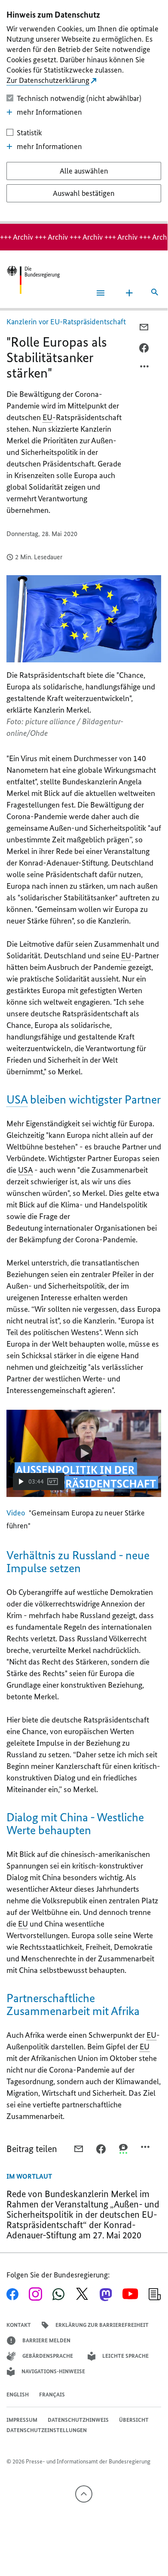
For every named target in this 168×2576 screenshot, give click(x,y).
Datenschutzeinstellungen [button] (47, 2430)
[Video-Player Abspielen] (84, 1453)
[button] (39, 1482)
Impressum (22, 2420)
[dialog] (84, 112)
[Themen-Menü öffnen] (129, 293)
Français (52, 2395)
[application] (84, 1453)
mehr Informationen (49, 112)
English (18, 2395)
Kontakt (19, 2325)
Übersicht (134, 2420)
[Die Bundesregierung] (33, 280)
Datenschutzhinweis (78, 2420)
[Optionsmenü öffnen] (145, 369)
